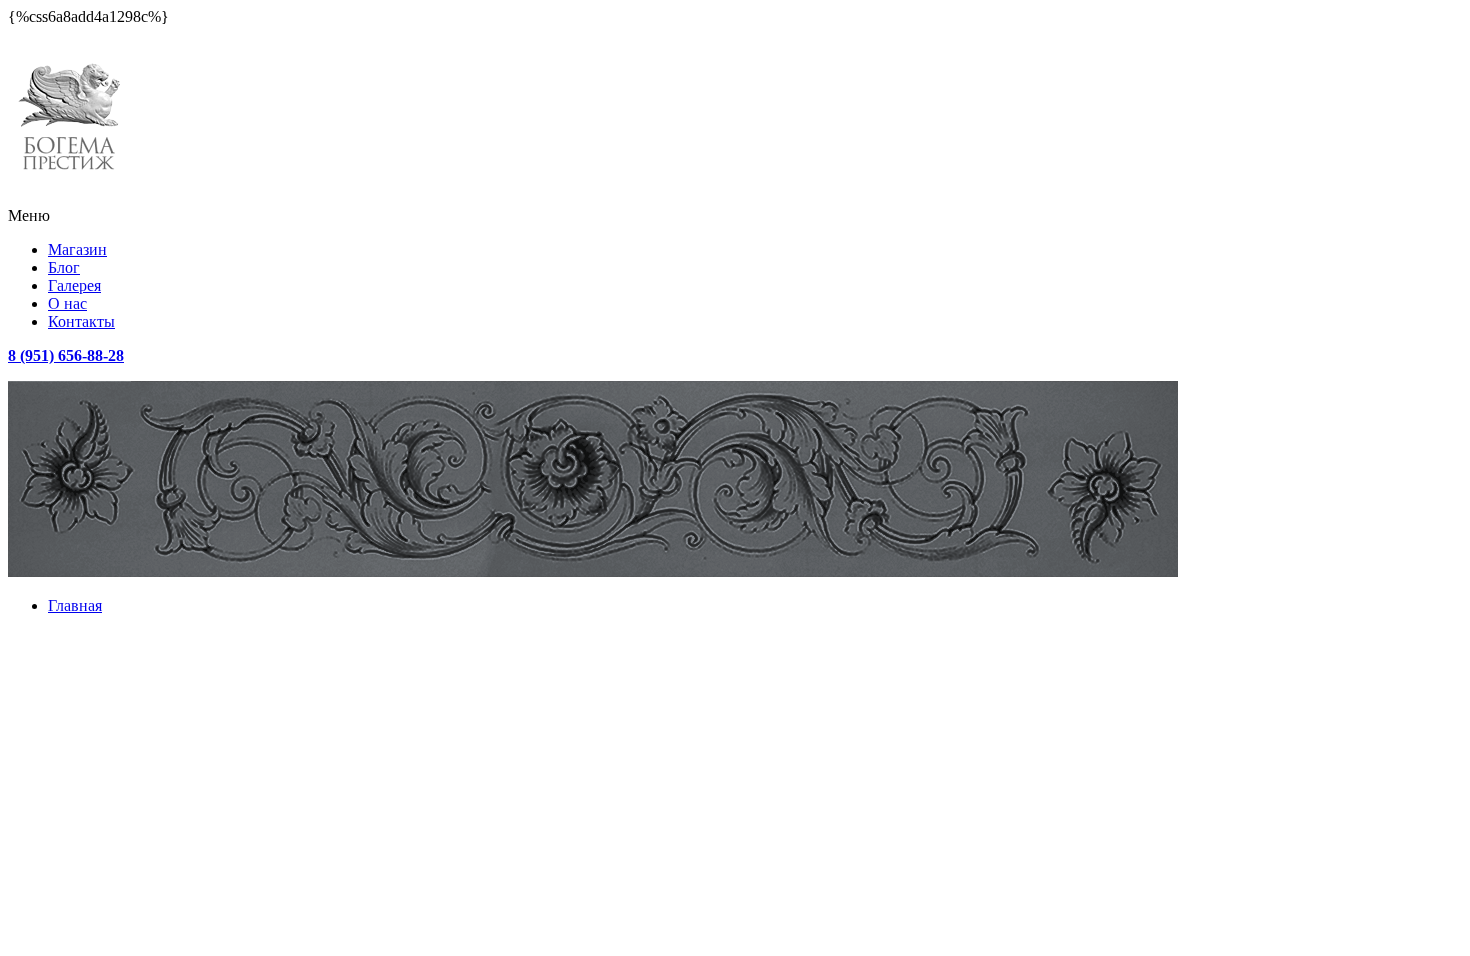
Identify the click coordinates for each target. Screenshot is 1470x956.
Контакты (81, 321)
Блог (64, 267)
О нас (67, 303)
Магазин (77, 249)
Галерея (74, 285)
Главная (75, 605)
